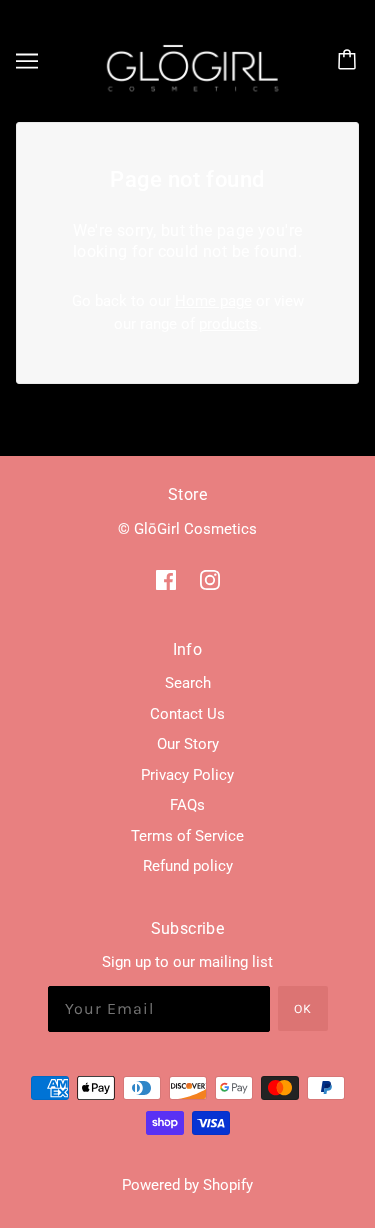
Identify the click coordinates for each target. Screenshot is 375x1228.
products (228, 324)
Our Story (188, 744)
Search (188, 683)
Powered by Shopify (187, 1185)
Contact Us (187, 714)
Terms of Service (187, 836)
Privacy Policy (187, 775)
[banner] (183, 60)
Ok (303, 1008)
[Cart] (350, 61)
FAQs (187, 805)
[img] (166, 579)
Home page (213, 301)
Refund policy (188, 866)
